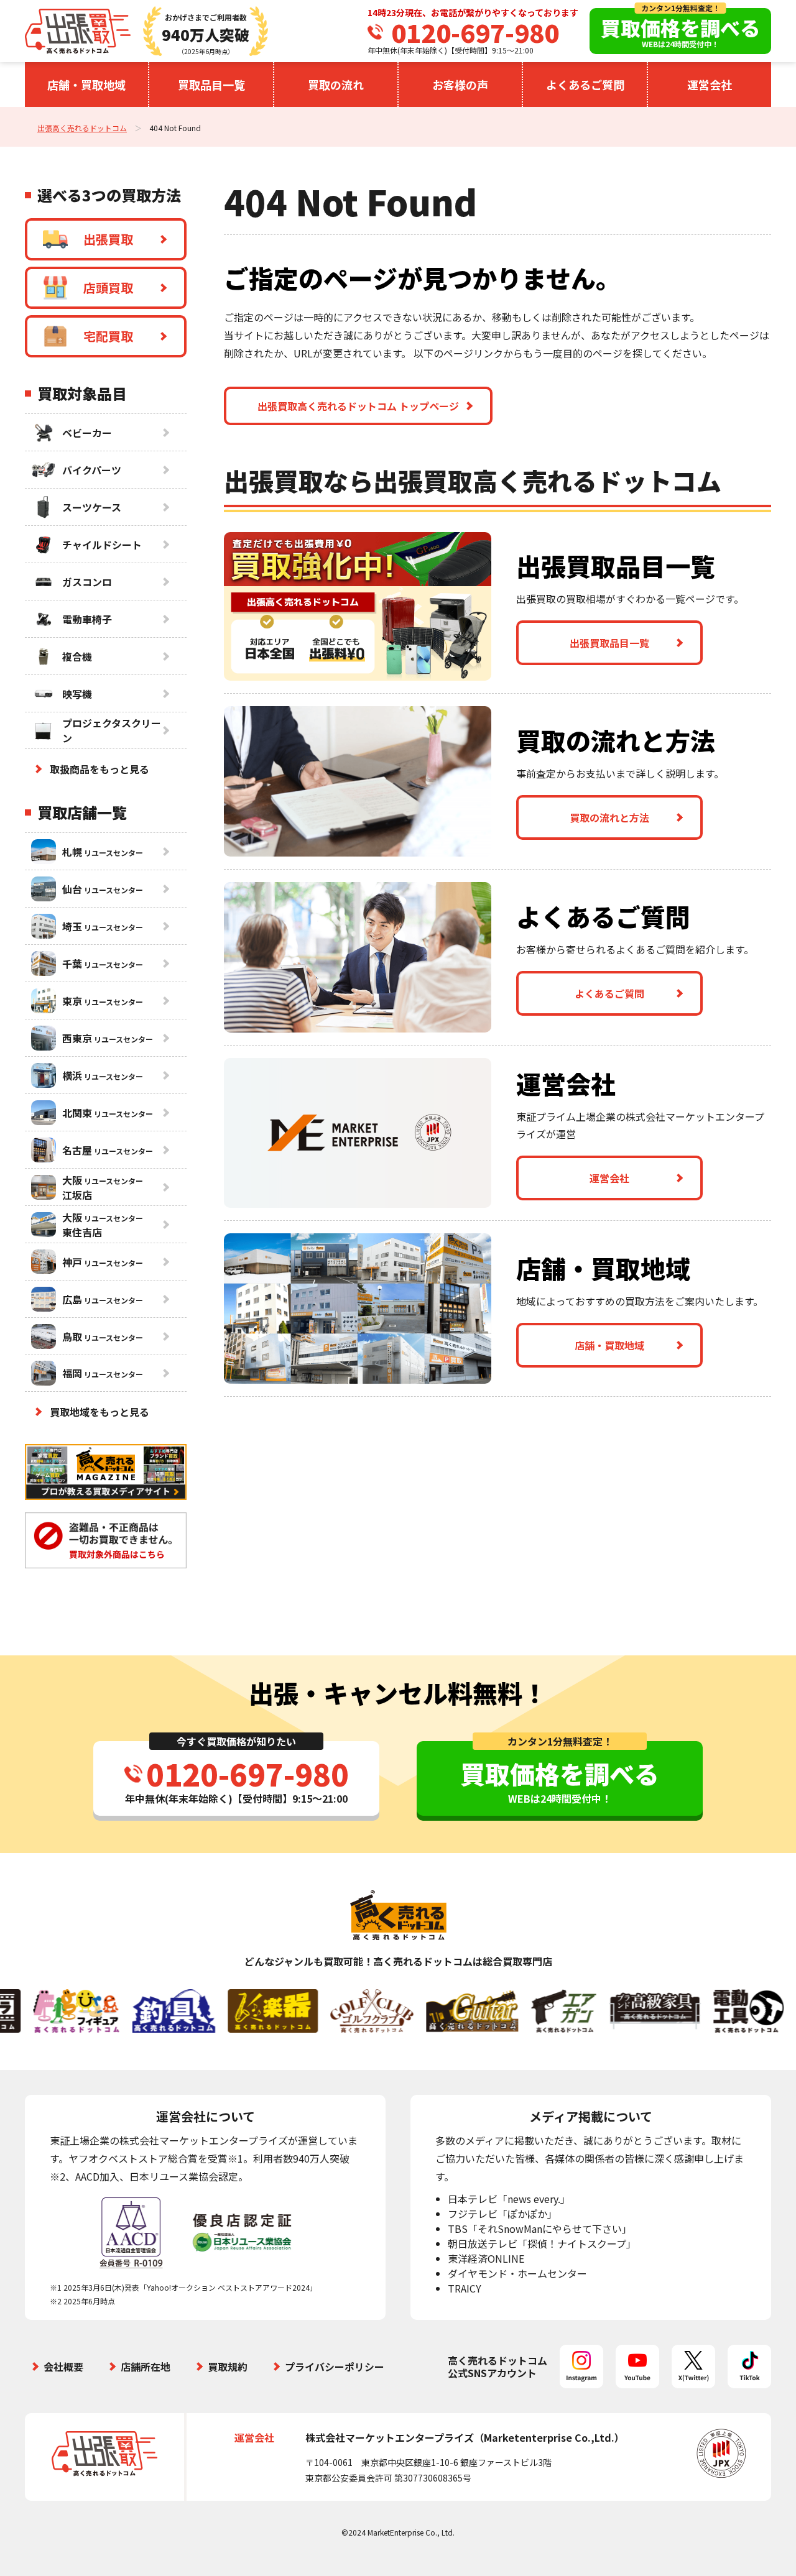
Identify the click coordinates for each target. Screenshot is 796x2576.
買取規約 (228, 2367)
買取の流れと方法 (609, 817)
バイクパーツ (92, 470)
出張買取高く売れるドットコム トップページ (358, 406)
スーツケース (92, 507)
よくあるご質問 (585, 85)
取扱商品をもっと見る (99, 769)
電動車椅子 (87, 619)
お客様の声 (460, 85)
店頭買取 (108, 287)
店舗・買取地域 (86, 85)
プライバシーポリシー (335, 2367)
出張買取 (108, 239)
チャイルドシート (102, 545)
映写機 (77, 694)
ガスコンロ (87, 582)
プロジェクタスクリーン (112, 730)
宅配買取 (108, 336)
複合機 (77, 656)
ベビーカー (87, 433)
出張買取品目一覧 (609, 643)
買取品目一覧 (211, 85)
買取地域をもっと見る (99, 1412)
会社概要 (63, 2367)
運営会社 (710, 85)
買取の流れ (336, 85)
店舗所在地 (146, 2367)
